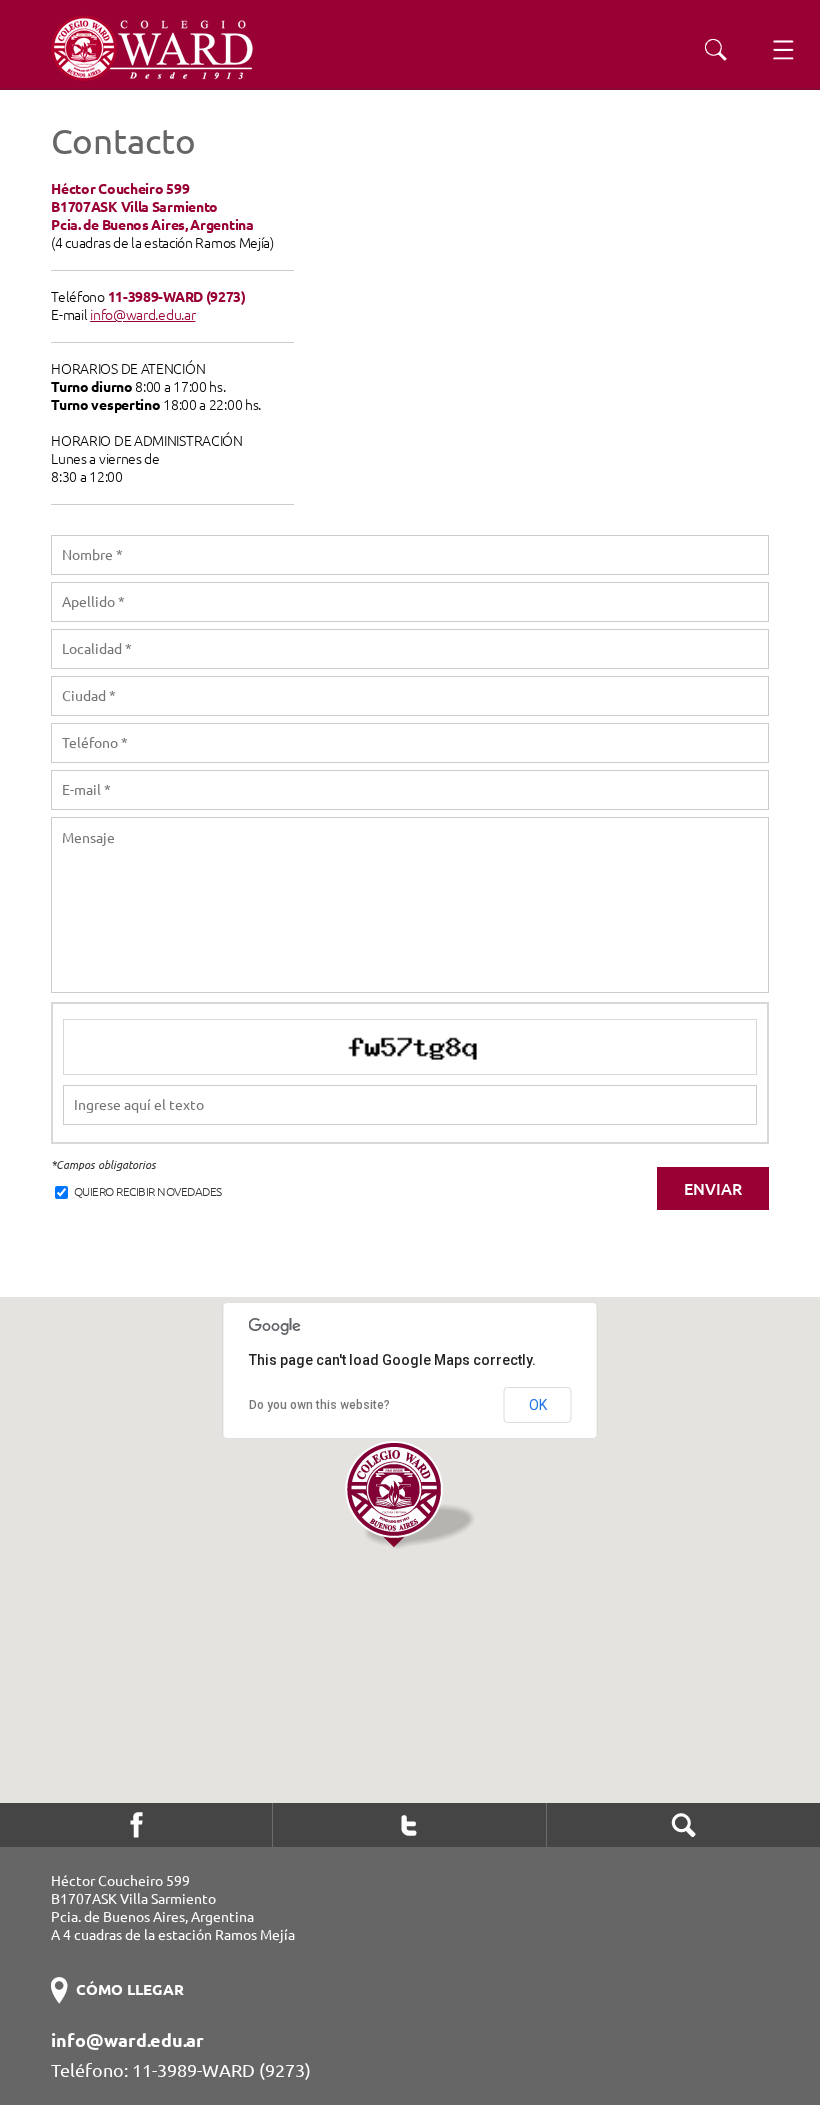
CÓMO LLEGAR (130, 1989)
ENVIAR (713, 1189)
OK (538, 1405)
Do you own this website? (319, 1405)
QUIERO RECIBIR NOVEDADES (146, 1191)
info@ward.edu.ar (142, 315)
